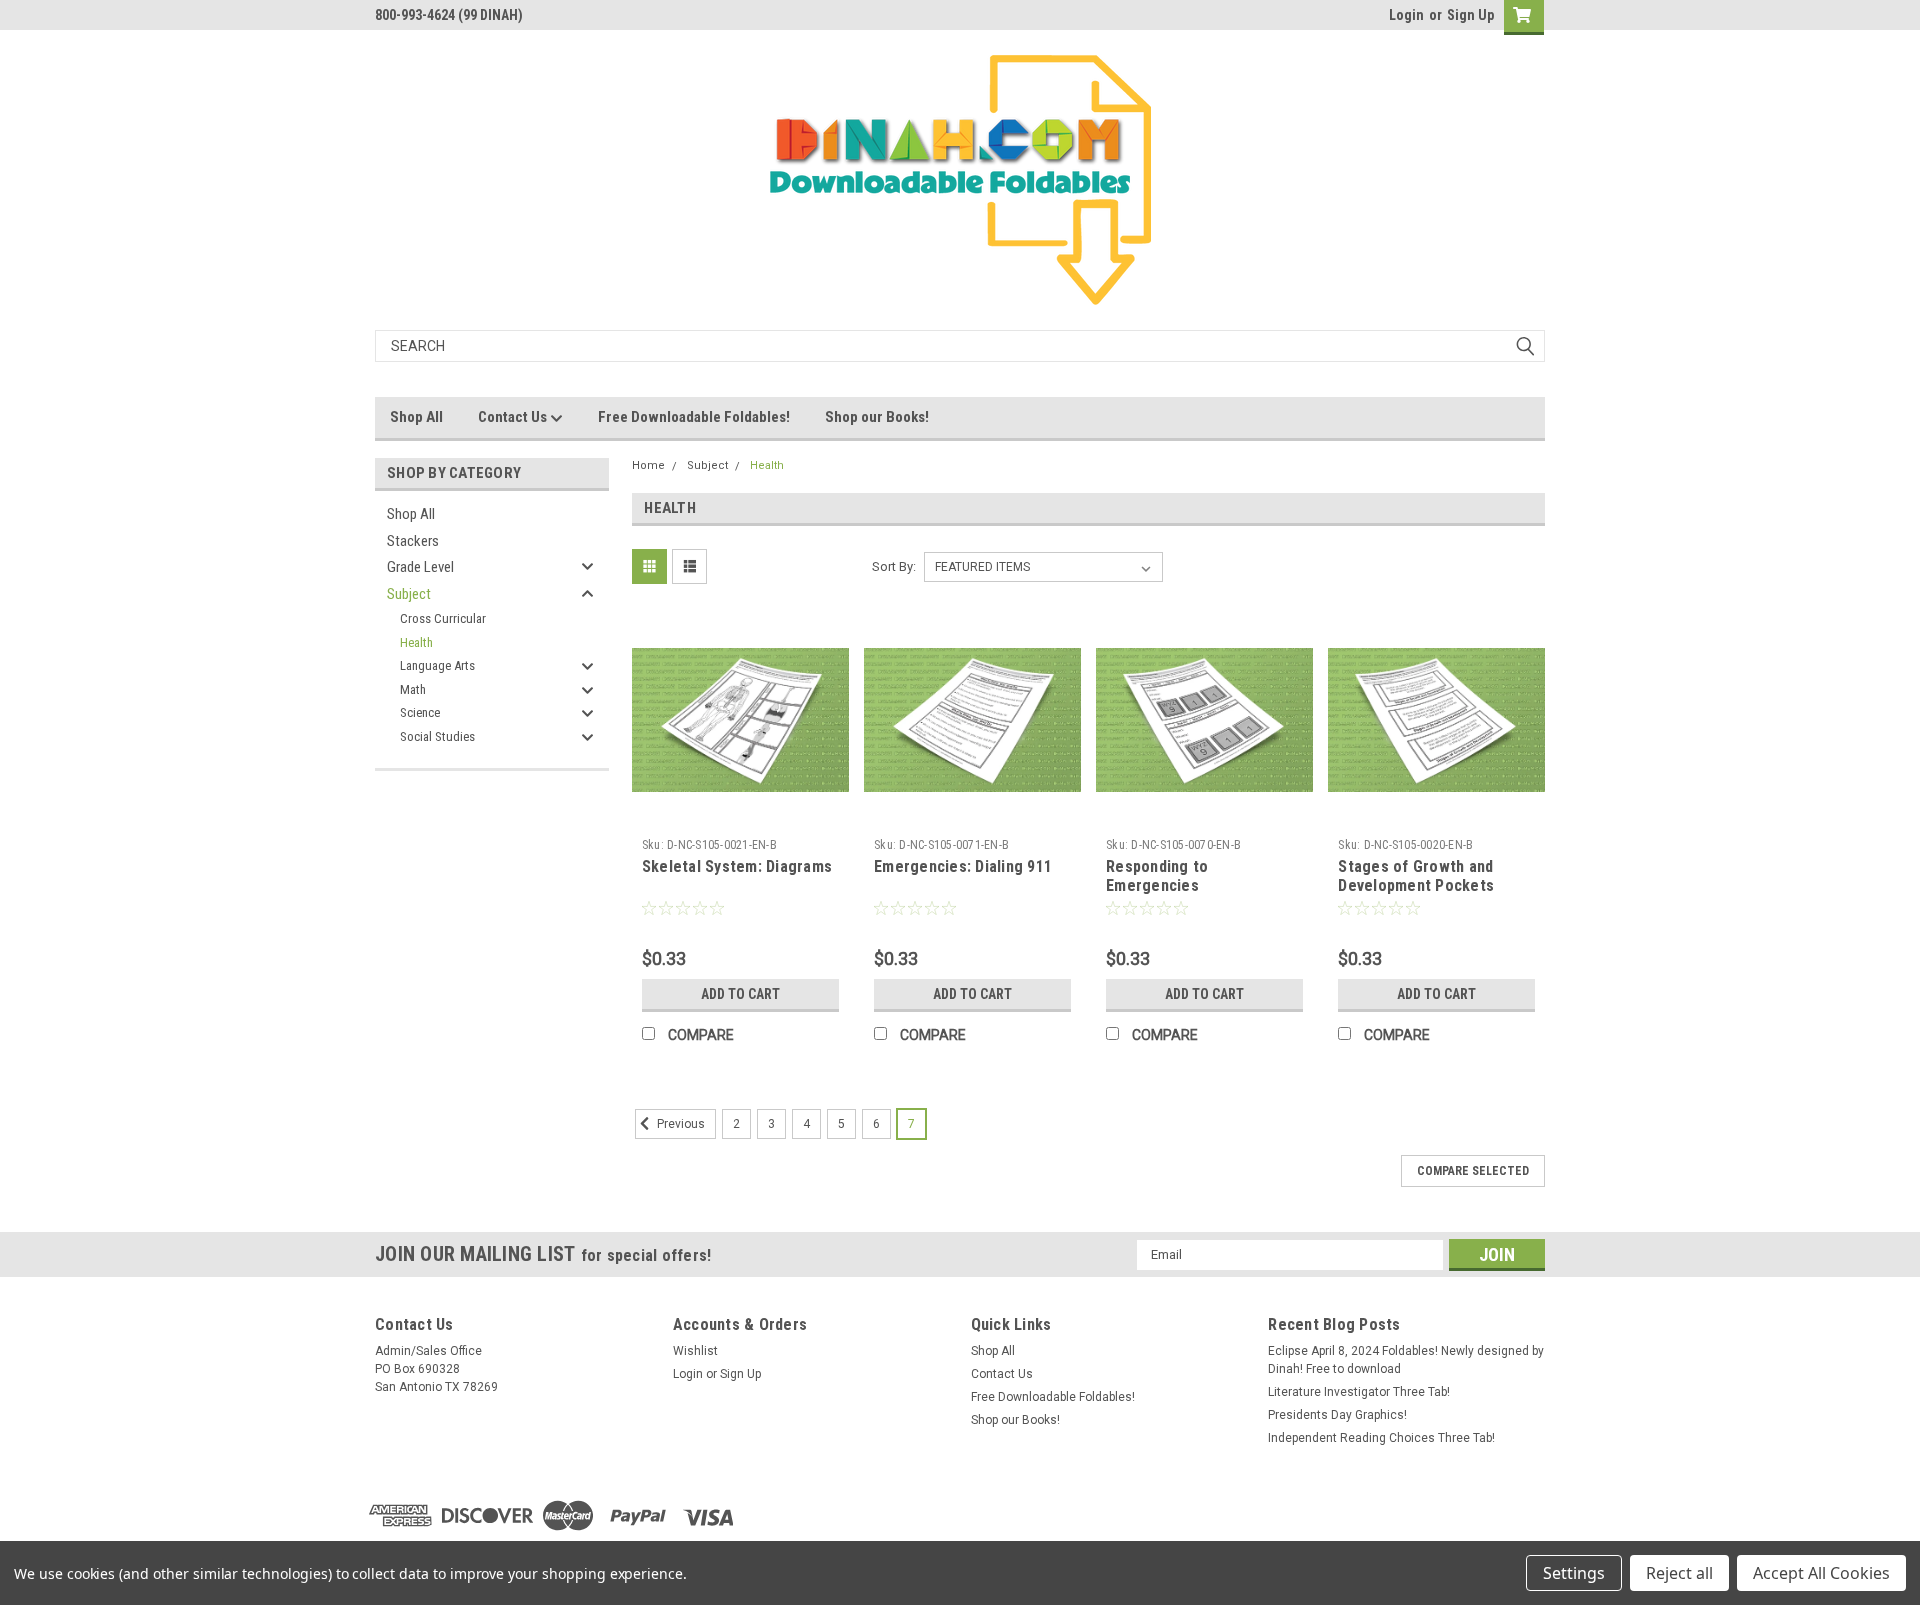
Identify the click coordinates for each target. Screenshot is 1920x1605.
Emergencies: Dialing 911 (963, 866)
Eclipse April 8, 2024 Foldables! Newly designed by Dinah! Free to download (1406, 1360)
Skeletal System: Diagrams (737, 866)
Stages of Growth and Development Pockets (1416, 876)
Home (648, 465)
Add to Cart (740, 994)
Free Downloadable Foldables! (694, 417)
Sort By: (894, 566)
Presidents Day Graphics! (1337, 1415)
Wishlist (695, 1351)
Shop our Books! (877, 417)
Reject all (1679, 1573)
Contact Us (514, 417)
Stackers (413, 541)
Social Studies (437, 736)
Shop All (416, 417)
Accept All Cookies (1821, 1573)
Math (413, 689)
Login (1406, 15)
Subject (409, 594)
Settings (1574, 1573)
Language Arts (437, 665)
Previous (679, 1124)
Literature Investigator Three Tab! (1359, 1392)
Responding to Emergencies (1157, 876)
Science (420, 712)
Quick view (740, 814)
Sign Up (1470, 15)
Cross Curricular (443, 618)
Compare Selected (1473, 1171)
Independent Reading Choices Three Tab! (1381, 1438)
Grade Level (420, 567)
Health (416, 642)
